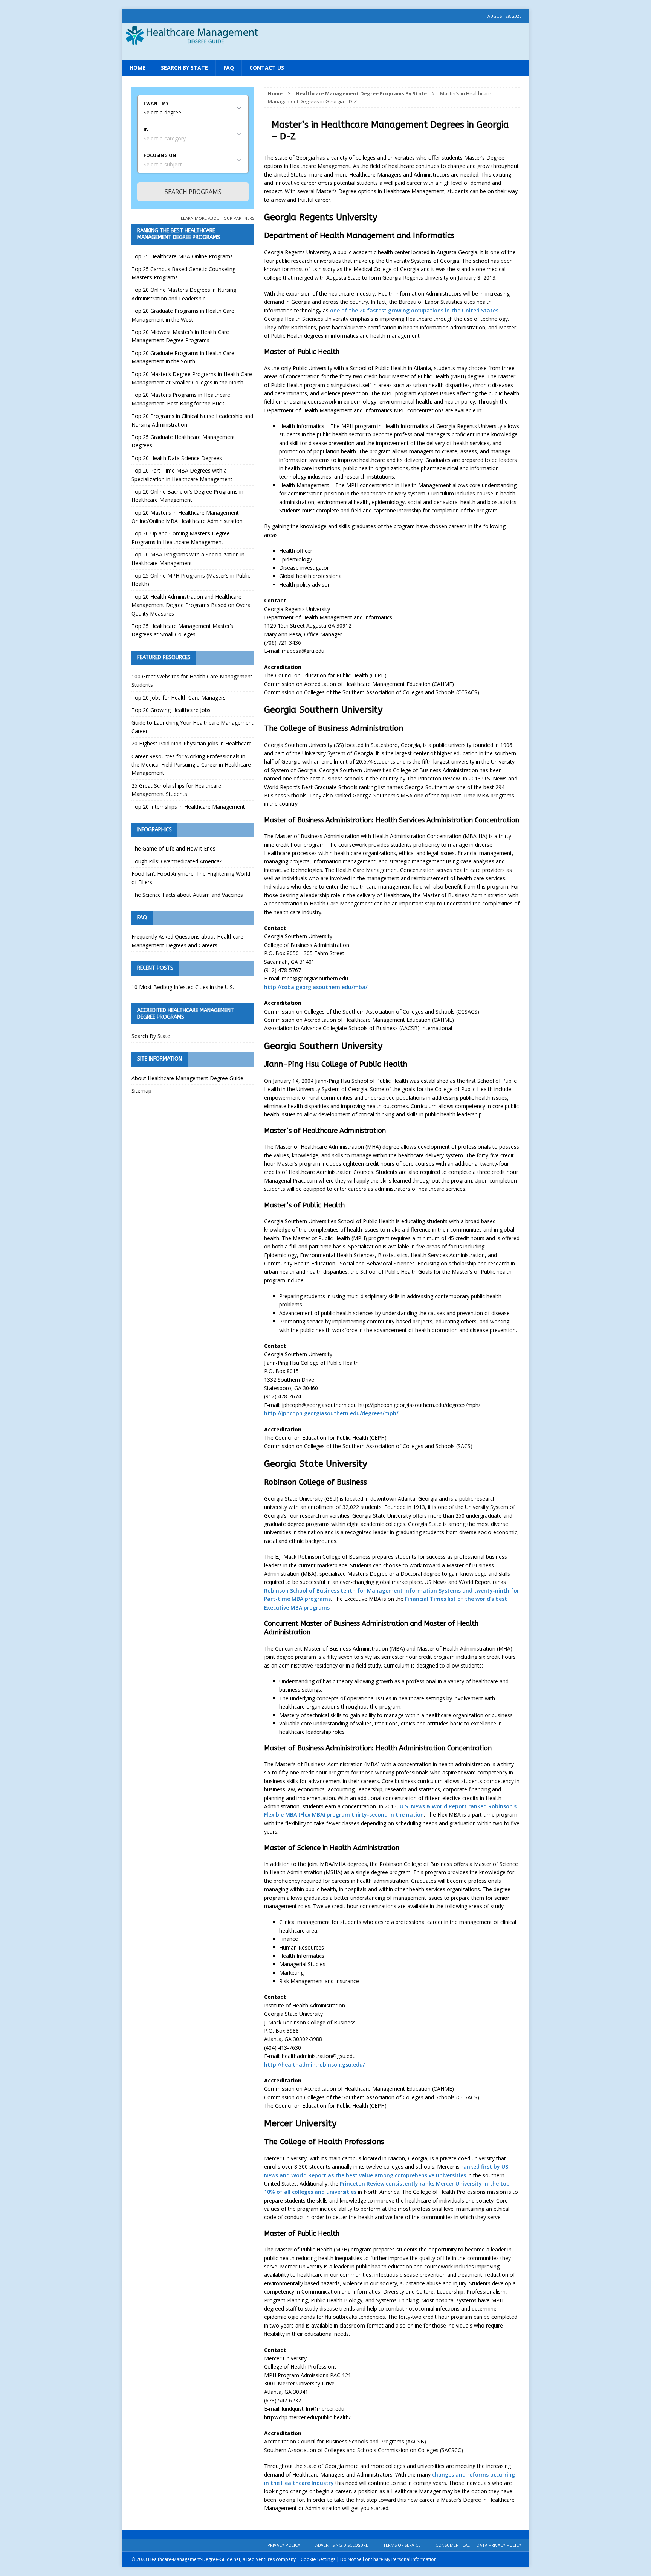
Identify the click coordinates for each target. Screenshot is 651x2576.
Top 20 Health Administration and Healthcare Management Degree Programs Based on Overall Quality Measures (192, 605)
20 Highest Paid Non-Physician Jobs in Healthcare (192, 743)
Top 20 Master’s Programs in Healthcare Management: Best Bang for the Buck (181, 399)
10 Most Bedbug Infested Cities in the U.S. (183, 987)
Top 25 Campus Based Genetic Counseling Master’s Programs (183, 273)
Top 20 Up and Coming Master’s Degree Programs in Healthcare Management (181, 537)
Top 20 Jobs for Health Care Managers (179, 697)
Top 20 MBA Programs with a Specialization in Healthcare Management (188, 559)
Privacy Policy (284, 2545)
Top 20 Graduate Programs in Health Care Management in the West (183, 315)
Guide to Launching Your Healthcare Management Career (193, 727)
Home (138, 68)
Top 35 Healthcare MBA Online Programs (182, 256)
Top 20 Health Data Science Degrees (177, 458)
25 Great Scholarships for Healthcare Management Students (176, 790)
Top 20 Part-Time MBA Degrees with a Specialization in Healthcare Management (182, 475)
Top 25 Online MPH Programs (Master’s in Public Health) (191, 580)
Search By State (184, 68)
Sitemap (141, 1091)
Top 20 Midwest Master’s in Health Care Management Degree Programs (180, 336)
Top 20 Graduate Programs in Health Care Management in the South (183, 357)
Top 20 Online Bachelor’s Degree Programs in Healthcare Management (187, 496)
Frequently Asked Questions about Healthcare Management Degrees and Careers (187, 941)
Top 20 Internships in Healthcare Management (188, 807)
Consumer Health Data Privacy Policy (478, 2545)
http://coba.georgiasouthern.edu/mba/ (316, 987)
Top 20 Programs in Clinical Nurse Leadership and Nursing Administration (192, 420)
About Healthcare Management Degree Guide (187, 1078)
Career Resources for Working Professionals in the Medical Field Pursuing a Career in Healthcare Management (191, 765)
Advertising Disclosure (342, 2545)
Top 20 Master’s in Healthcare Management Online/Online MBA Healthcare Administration (187, 517)
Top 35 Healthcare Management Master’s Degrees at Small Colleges (182, 630)
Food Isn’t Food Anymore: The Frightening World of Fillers (191, 878)
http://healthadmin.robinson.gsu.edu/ (314, 2065)
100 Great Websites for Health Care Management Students (192, 681)
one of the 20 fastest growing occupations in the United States (414, 310)
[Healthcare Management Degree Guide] (325, 52)
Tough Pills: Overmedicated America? (177, 861)
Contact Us (267, 68)
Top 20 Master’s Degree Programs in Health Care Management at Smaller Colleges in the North (192, 378)
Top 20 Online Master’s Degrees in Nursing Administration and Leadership (184, 294)
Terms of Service (402, 2545)
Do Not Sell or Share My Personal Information (388, 2559)
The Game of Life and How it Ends (173, 848)
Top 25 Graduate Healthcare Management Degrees (183, 441)
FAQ (229, 68)
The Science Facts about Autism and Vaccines (187, 895)
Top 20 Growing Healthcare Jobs (171, 710)
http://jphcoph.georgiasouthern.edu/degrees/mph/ (331, 1413)
